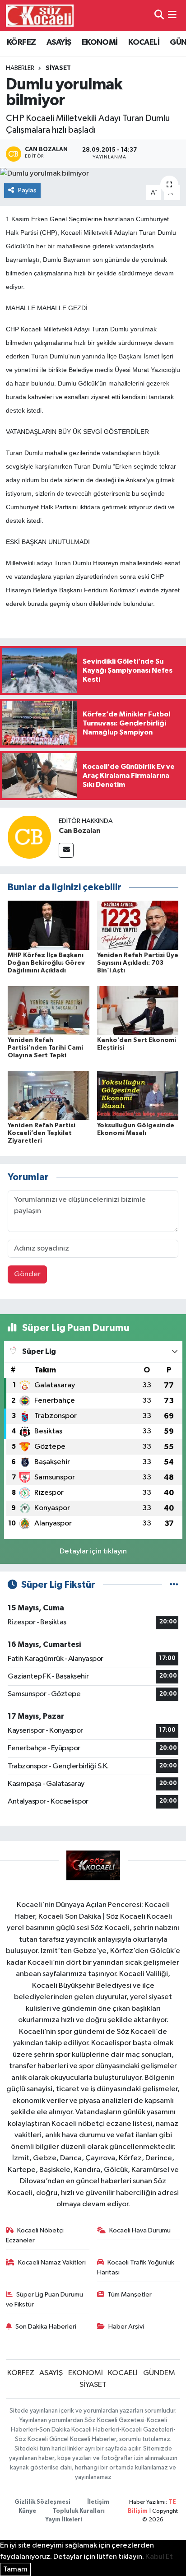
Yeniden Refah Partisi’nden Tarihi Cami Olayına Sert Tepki (45, 1048)
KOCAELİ (144, 42)
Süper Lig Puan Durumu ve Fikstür (45, 2299)
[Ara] (159, 16)
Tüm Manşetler (130, 2295)
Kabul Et (159, 2557)
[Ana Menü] (172, 16)
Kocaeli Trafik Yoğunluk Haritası (136, 2267)
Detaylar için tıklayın (93, 1551)
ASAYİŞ (59, 42)
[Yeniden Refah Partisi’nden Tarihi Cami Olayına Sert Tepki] (49, 1010)
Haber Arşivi (126, 2327)
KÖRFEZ (21, 42)
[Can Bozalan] (29, 837)
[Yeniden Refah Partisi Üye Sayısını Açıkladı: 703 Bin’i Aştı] (138, 925)
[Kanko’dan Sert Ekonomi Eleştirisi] (138, 1010)
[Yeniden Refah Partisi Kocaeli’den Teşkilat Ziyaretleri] (49, 1095)
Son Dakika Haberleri (46, 2327)
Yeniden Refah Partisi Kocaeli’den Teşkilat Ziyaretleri (42, 1133)
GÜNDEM (159, 2373)
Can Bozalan (79, 831)
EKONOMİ (100, 42)
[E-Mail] (66, 850)
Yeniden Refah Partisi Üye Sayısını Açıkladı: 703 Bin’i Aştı (138, 963)
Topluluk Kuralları (79, 2511)
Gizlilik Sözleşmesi (42, 2502)
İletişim (98, 2502)
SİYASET (58, 68)
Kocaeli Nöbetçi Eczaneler (35, 2235)
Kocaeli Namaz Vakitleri (52, 2262)
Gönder (27, 1274)
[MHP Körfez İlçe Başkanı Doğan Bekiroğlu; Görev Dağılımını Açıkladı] (49, 925)
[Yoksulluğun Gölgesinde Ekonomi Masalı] (138, 1095)
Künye (27, 2511)
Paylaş (27, 190)
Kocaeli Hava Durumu (140, 2230)
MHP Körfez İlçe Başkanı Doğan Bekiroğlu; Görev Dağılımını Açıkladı (46, 963)
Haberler (20, 68)
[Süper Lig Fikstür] (174, 1585)
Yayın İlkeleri (64, 2520)
